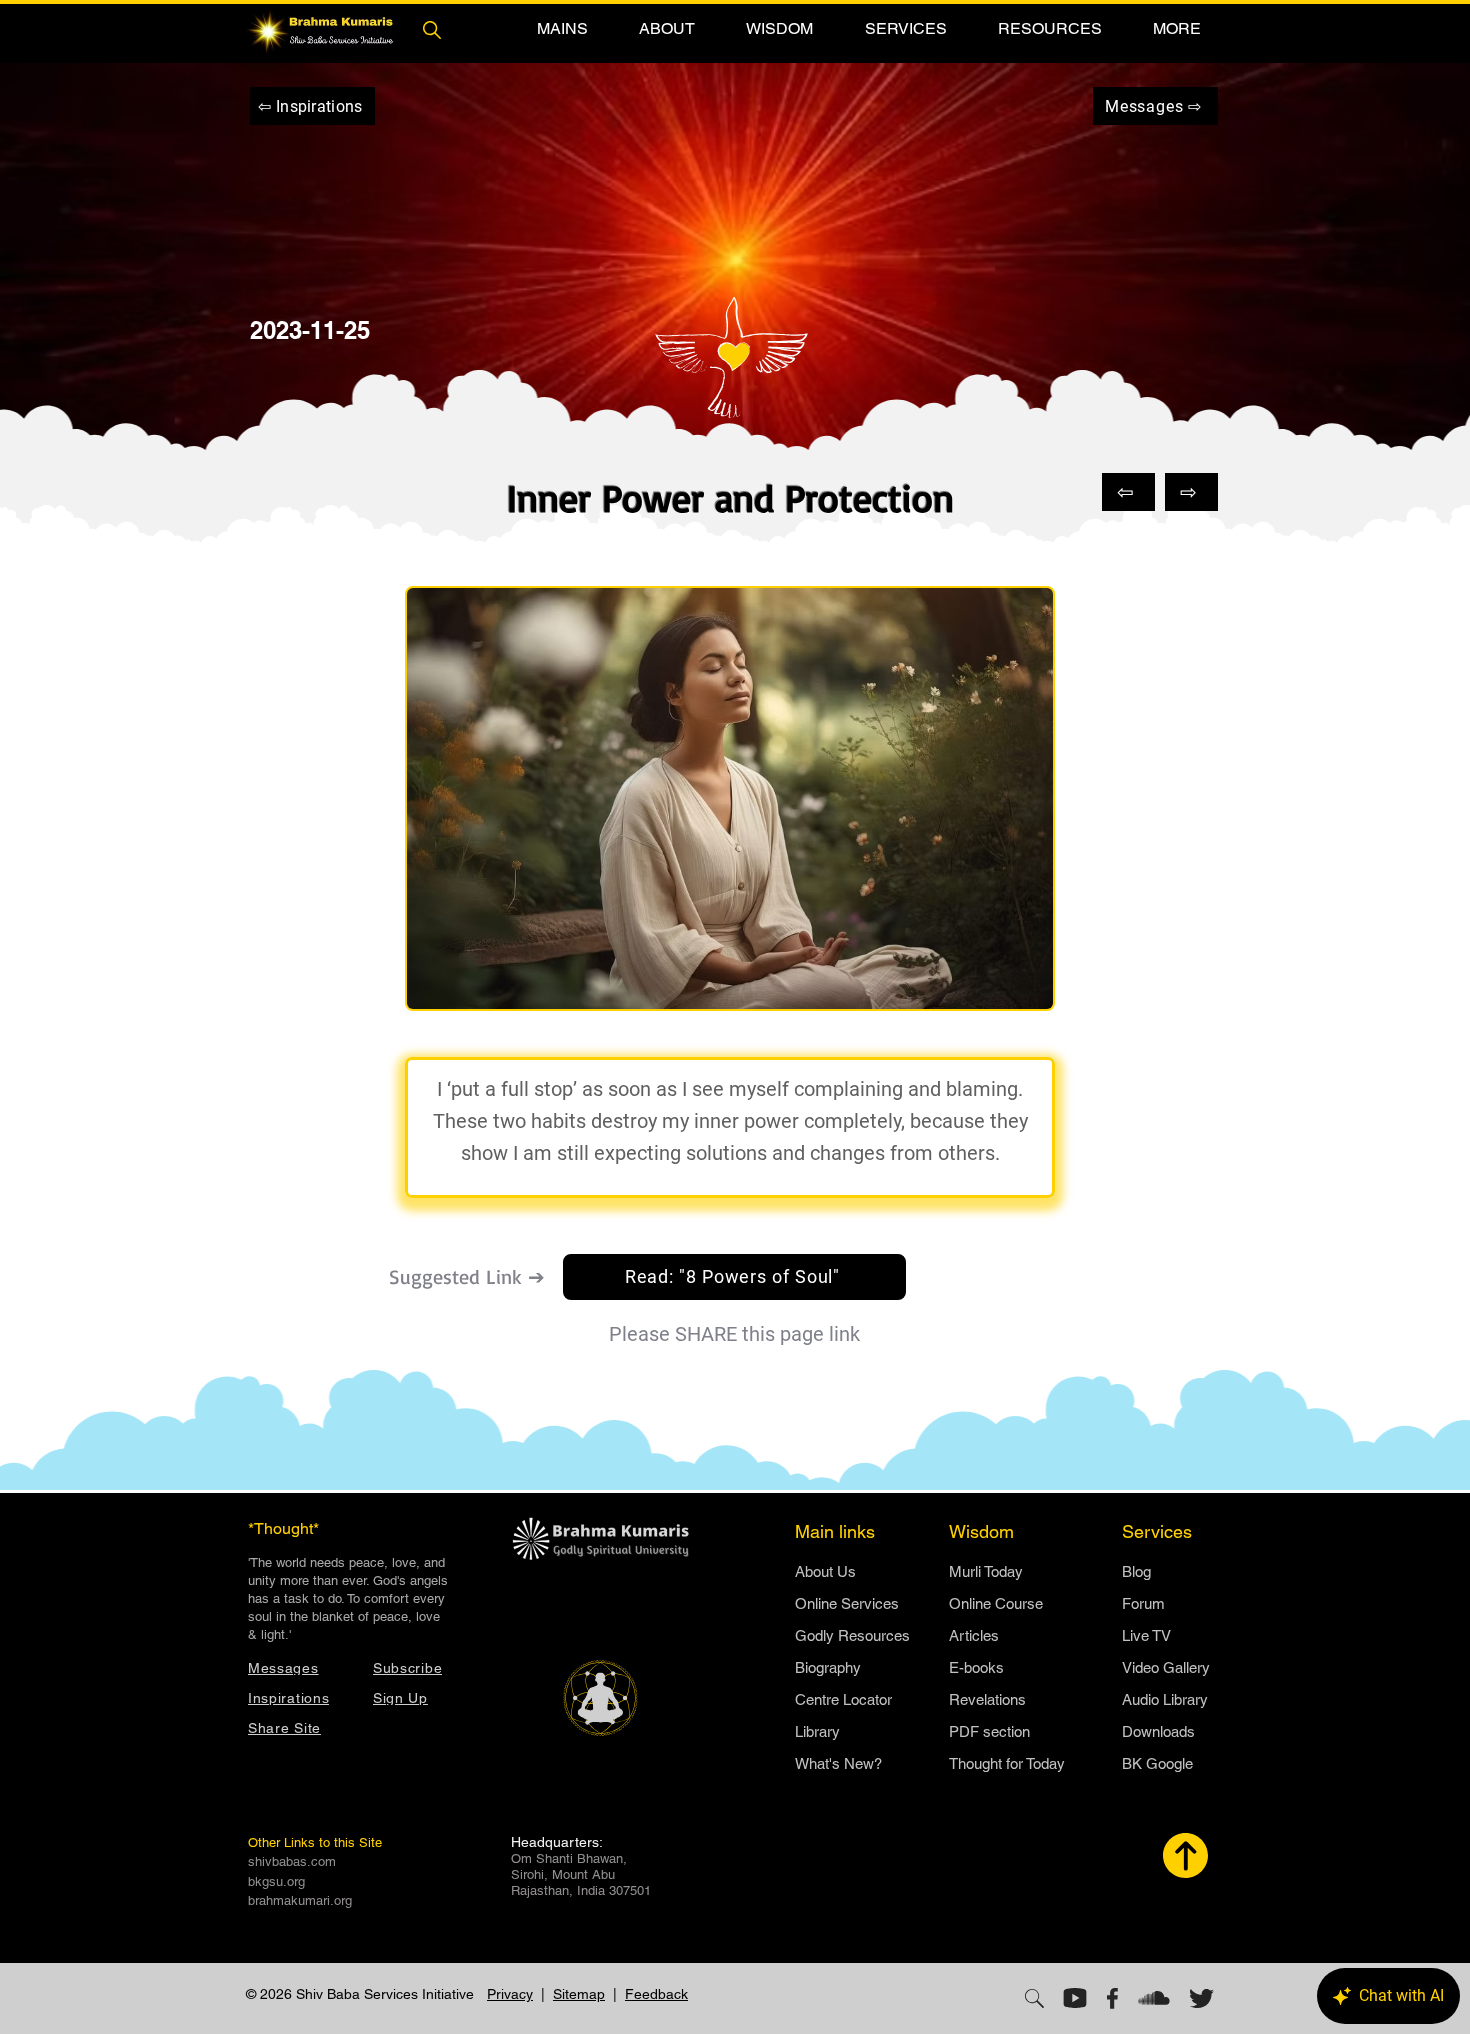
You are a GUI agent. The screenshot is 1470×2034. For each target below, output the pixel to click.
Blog (1136, 1571)
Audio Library (1165, 1699)
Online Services (847, 1603)
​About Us (825, 1571)
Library (817, 1731)
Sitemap (579, 1994)
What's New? (838, 1763)
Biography (828, 1667)
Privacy (510, 1994)
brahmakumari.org (300, 1900)
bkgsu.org (276, 1881)
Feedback (656, 1994)
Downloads (1158, 1731)
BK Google (1157, 1763)
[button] (562, 28)
